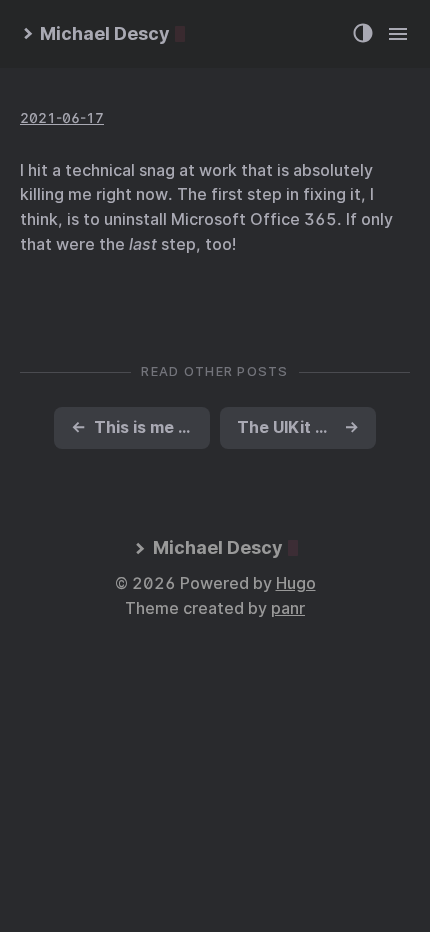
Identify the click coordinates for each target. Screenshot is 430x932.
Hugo (296, 583)
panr (288, 608)
